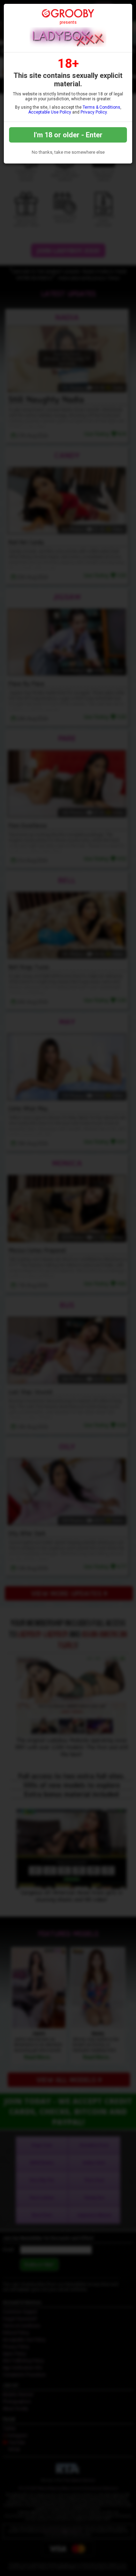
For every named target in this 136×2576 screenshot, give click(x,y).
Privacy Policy (94, 112)
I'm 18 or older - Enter (68, 135)
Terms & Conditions (101, 107)
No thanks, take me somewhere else (68, 152)
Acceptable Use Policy (50, 112)
